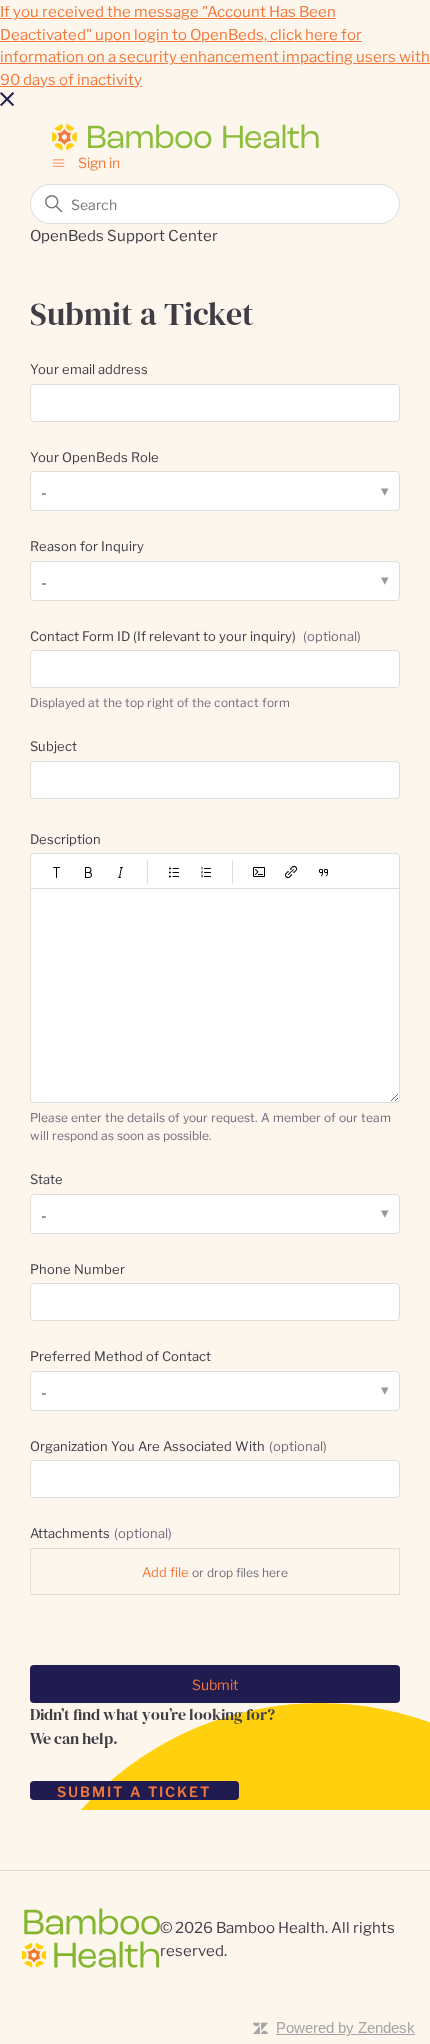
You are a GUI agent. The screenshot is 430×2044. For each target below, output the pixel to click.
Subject (53, 745)
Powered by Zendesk (345, 2027)
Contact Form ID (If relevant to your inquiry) (195, 635)
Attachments (101, 1532)
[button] (57, 872)
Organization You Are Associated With (178, 1445)
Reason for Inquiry (87, 545)
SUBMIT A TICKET (134, 1790)
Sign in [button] (99, 161)
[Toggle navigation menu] (58, 162)
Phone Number (77, 1268)
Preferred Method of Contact (120, 1355)
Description (65, 838)
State (46, 1178)
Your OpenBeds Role (94, 456)
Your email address (89, 368)
